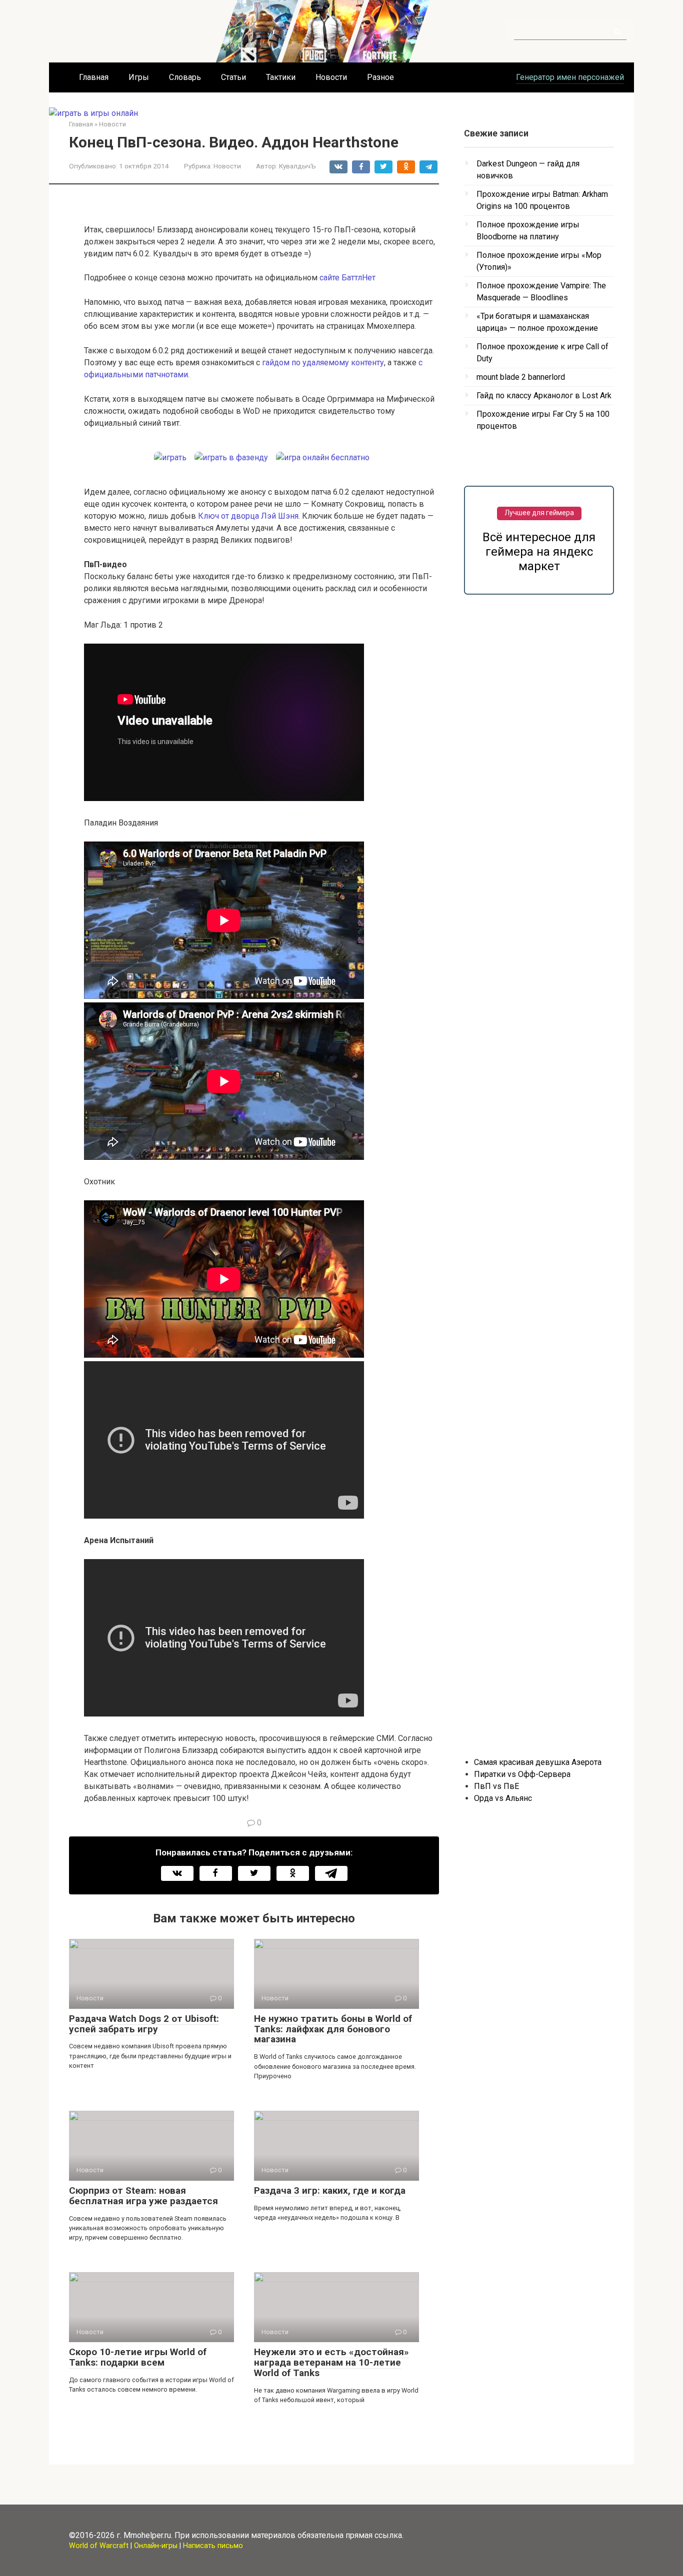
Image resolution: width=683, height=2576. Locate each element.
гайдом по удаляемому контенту (323, 363)
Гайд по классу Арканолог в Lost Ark (544, 396)
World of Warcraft (99, 2546)
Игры (139, 77)
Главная (94, 77)
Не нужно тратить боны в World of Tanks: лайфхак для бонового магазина (333, 2029)
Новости (331, 77)
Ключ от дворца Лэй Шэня (248, 516)
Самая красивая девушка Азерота (538, 1762)
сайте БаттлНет (347, 278)
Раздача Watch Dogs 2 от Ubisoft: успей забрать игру (144, 2024)
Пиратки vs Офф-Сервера (522, 1774)
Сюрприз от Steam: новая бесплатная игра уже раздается (143, 2196)
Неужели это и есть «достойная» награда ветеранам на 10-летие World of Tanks (331, 2362)
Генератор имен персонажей (570, 77)
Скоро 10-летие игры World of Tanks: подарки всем (138, 2357)
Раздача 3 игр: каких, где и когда (330, 2190)
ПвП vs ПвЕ (496, 1786)
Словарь (185, 77)
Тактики (281, 77)
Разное (380, 77)
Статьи (233, 77)
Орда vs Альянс (503, 1798)
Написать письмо (213, 2546)
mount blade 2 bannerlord (521, 377)
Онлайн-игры (156, 2546)
